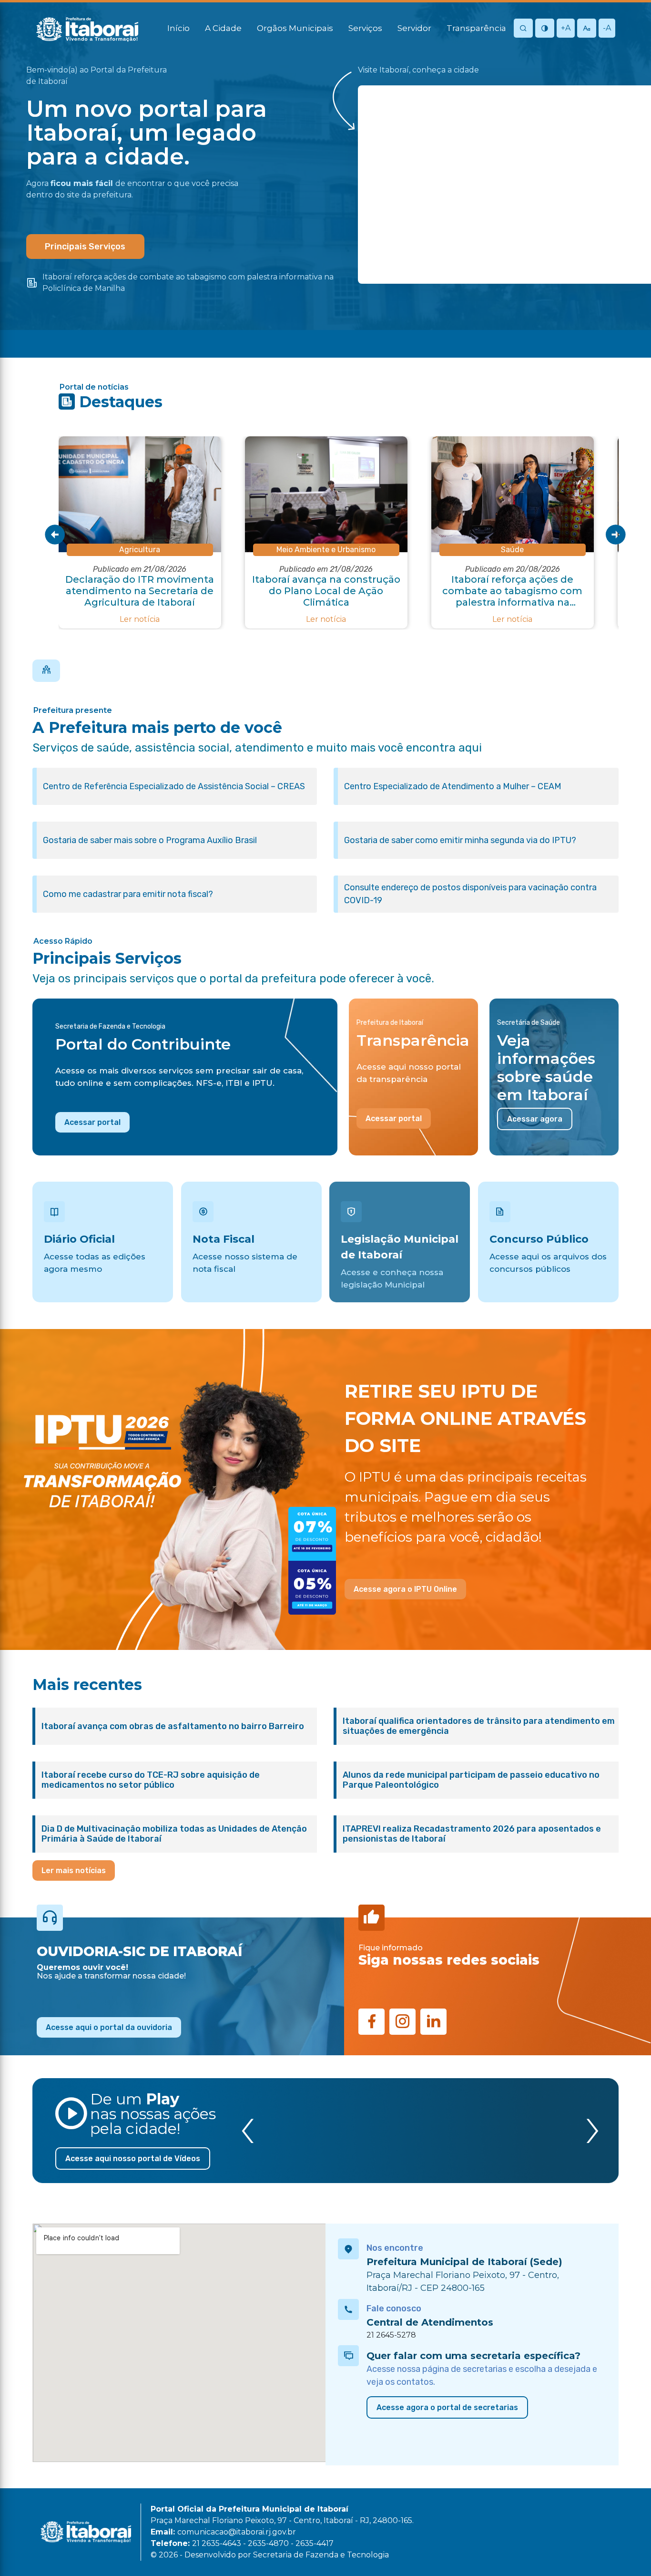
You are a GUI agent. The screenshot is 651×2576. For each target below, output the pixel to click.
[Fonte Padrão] (587, 29)
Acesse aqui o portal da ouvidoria (109, 2027)
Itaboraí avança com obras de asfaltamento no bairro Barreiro (173, 1726)
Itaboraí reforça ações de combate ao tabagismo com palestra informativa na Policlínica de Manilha (188, 283)
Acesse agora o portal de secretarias (447, 2407)
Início (178, 28)
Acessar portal (92, 1122)
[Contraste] (545, 29)
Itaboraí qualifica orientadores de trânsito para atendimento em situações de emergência (479, 1726)
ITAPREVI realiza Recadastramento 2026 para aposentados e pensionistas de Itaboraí (472, 1834)
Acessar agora (535, 1119)
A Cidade (223, 28)
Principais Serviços (85, 247)
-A (607, 28)
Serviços (365, 28)
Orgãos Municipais (295, 28)
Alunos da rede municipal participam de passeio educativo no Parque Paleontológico (471, 1780)
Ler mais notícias (74, 1870)
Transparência (476, 28)
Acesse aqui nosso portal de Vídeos (133, 2159)
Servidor (414, 28)
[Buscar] (523, 29)
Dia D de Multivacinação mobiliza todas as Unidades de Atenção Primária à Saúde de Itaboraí (174, 1834)
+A (566, 28)
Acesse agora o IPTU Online (405, 1589)
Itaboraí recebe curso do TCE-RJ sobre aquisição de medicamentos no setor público (151, 1780)
